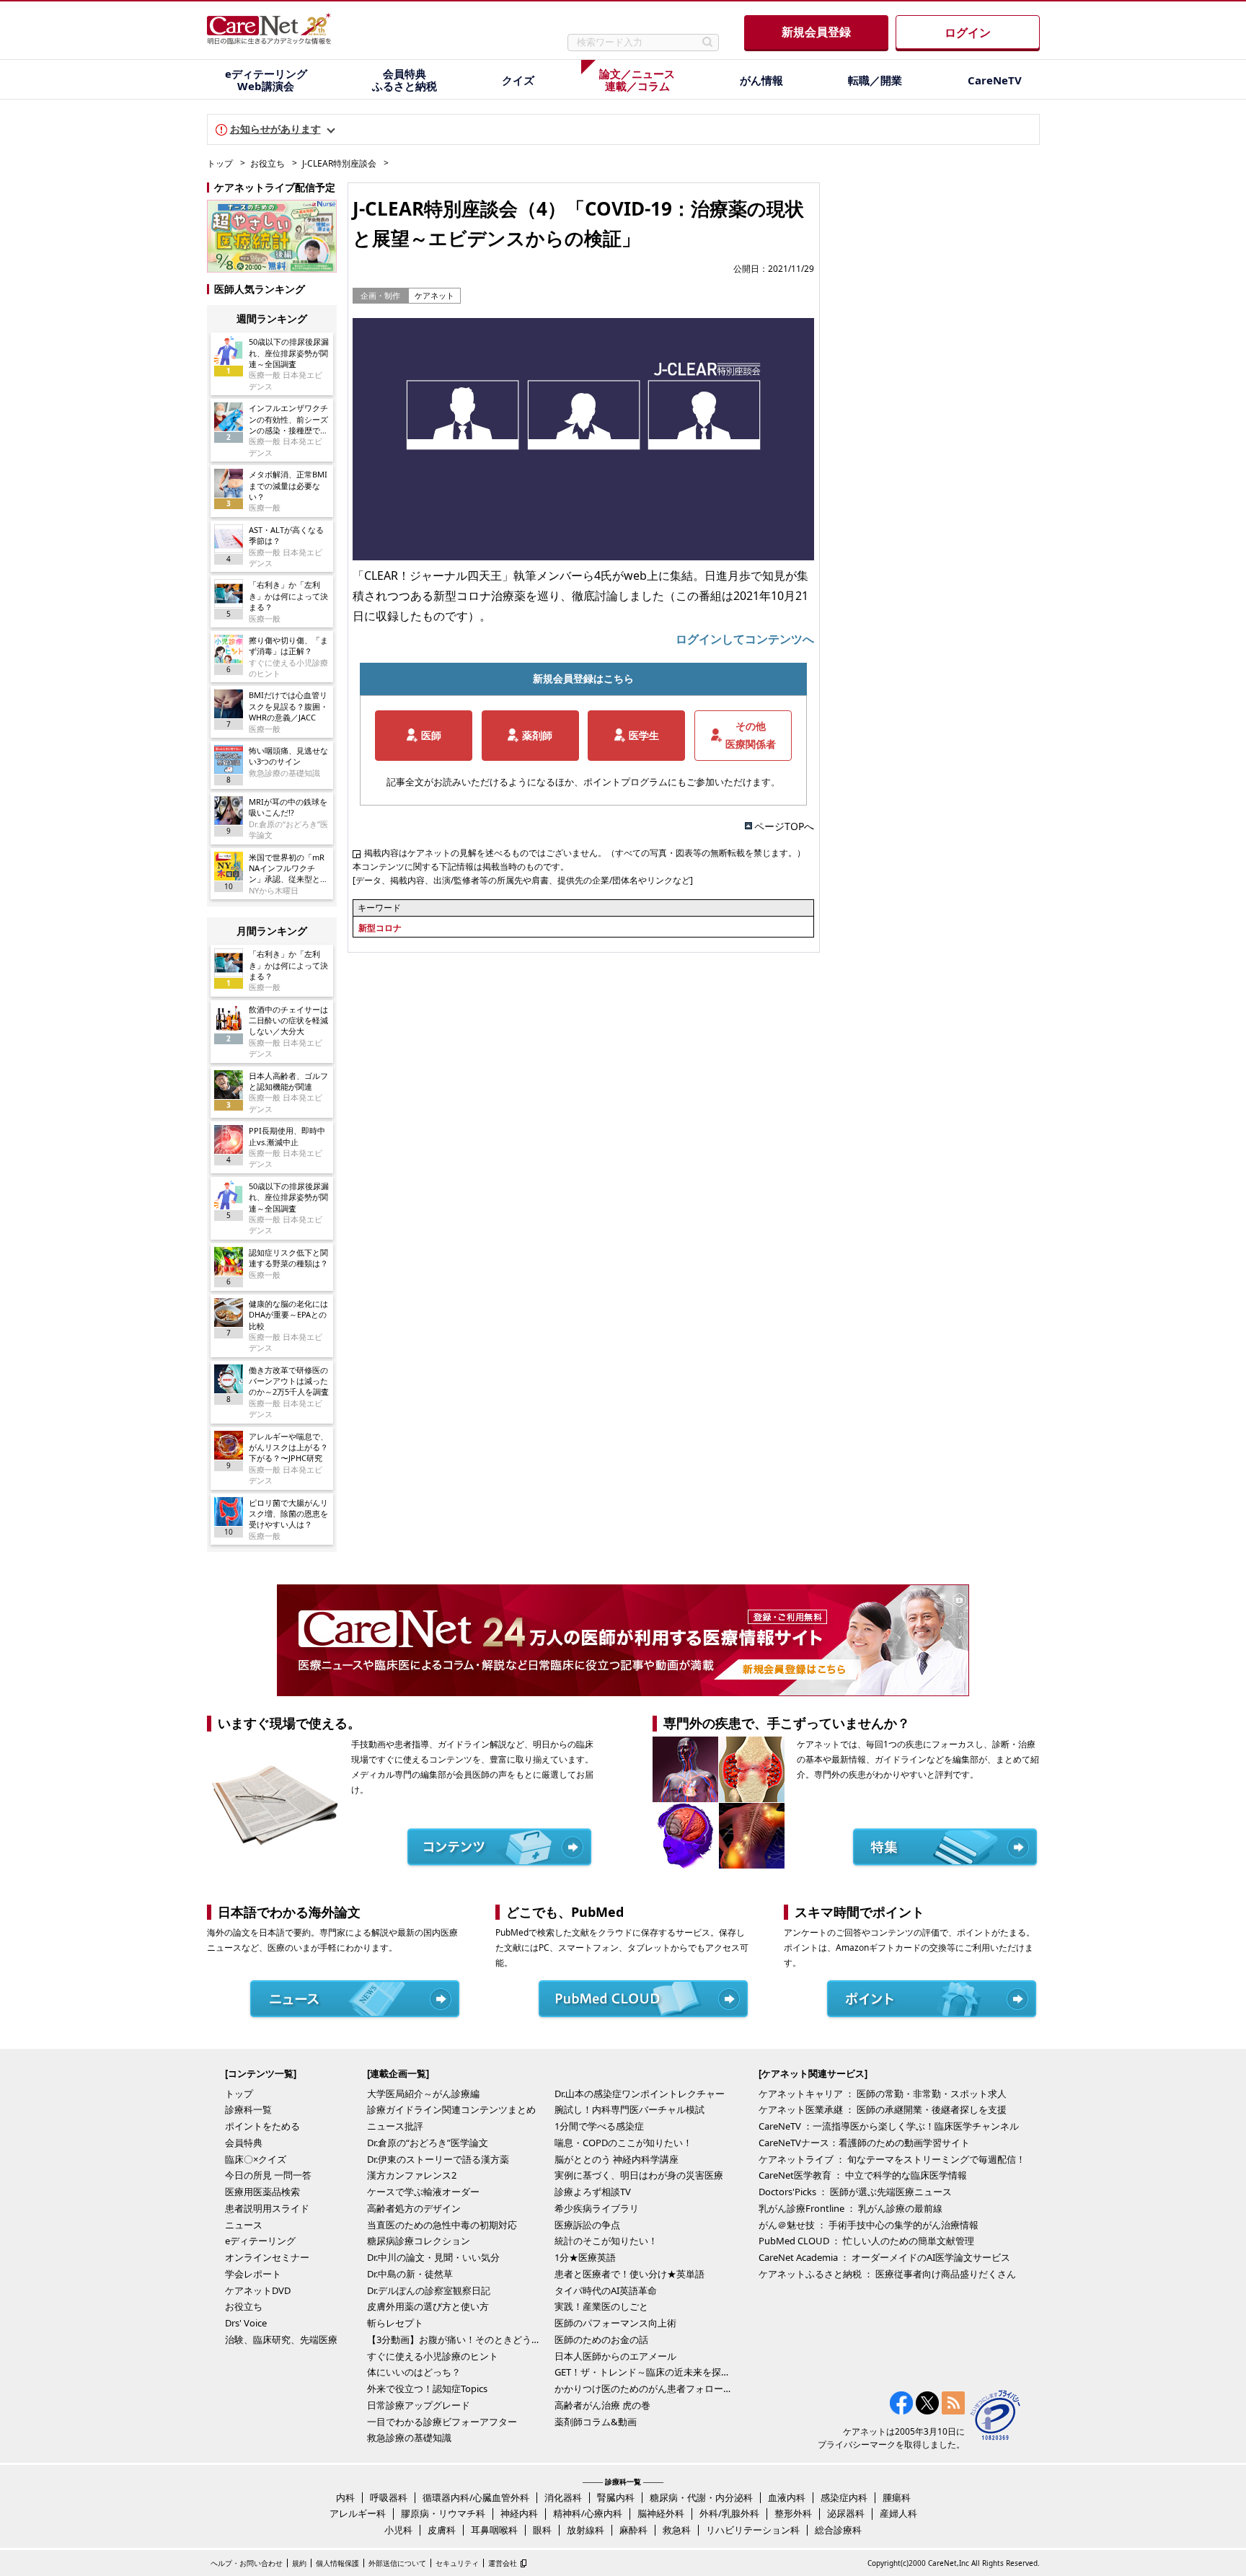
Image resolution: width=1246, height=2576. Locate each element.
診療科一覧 (248, 2109)
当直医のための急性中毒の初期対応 (442, 2225)
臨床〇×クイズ (256, 2159)
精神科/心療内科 (588, 2513)
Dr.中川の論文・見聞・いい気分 (433, 2257)
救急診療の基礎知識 (409, 2438)
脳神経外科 (661, 2513)
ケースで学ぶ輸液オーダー (423, 2192)
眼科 (542, 2530)
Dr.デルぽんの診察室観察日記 (429, 2290)
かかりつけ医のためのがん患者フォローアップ (645, 2388)
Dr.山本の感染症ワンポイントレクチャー (640, 2094)
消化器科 (563, 2497)
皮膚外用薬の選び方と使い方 (428, 2306)
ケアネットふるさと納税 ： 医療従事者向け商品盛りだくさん (887, 2274)
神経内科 (519, 2513)
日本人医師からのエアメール (615, 2356)
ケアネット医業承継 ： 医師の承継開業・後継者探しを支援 (883, 2109)
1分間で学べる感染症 (599, 2126)
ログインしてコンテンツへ (745, 639)
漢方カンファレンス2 (412, 2175)
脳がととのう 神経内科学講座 (617, 2159)
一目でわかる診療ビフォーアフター (442, 2422)
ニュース (244, 2225)
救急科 (677, 2530)
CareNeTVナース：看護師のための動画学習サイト (864, 2143)
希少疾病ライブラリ (597, 2208)
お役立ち (268, 163)
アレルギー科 (358, 2513)
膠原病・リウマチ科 (443, 2513)
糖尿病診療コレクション (419, 2241)
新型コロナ (380, 928)
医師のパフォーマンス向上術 (615, 2323)
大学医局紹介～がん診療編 (423, 2094)
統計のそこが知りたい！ (606, 2241)
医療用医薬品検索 (262, 2192)
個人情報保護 (337, 2563)
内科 (345, 2497)
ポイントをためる (262, 2126)
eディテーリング (260, 2241)
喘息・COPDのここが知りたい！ (623, 2143)
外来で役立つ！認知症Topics (427, 2388)
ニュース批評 (395, 2126)
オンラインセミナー (267, 2257)
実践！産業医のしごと (601, 2306)
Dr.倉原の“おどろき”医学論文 (428, 2143)
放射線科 (586, 2530)
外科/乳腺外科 (729, 2513)
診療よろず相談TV (593, 2192)
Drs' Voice (246, 2323)
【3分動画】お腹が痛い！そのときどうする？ (457, 2339)
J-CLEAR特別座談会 (339, 163)
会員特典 (244, 2143)
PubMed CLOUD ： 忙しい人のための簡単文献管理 (866, 2241)
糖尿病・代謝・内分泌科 (701, 2497)
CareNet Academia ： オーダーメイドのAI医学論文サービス (884, 2257)
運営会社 (503, 2563)
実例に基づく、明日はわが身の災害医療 (639, 2175)
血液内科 (787, 2497)
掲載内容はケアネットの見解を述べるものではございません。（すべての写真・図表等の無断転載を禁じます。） (585, 853)
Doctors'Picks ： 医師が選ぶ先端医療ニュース (855, 2192)
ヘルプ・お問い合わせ (247, 2563)
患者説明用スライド (267, 2208)
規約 (299, 2563)
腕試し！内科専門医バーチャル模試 (629, 2109)
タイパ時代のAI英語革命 (606, 2290)
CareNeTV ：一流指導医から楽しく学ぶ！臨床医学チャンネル (889, 2126)
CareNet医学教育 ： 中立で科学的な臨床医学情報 (863, 2175)
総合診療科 (838, 2530)
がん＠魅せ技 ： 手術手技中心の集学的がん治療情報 (869, 2225)
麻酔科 (633, 2530)
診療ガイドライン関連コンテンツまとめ (451, 2109)
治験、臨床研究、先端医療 (281, 2339)
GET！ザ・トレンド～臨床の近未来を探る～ (645, 2372)
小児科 (398, 2530)
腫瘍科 (897, 2497)
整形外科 (793, 2513)
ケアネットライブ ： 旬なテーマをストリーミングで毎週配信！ (892, 2159)
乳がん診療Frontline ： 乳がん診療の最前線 (850, 2208)
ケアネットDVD (258, 2290)
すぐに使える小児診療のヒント (433, 2356)
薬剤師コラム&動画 (596, 2422)
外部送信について (397, 2563)
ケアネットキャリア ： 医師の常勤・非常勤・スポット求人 (883, 2094)
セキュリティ (457, 2563)
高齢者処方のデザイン (414, 2208)
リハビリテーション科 (753, 2530)
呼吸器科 (389, 2497)
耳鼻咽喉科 (494, 2530)
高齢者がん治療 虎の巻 (602, 2405)
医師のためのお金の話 (601, 2339)
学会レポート (253, 2274)
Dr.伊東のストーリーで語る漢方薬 (438, 2159)
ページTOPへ (784, 826)
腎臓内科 (616, 2497)
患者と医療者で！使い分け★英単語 (629, 2274)
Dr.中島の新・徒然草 (410, 2274)
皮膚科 (442, 2530)
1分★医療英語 (585, 2257)
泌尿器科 (846, 2513)
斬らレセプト (395, 2323)
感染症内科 (844, 2497)
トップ (220, 163)
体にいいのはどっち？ (414, 2372)
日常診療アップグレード (419, 2405)
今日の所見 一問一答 (268, 2175)
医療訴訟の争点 (587, 2225)
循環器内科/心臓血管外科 (476, 2497)
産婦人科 (898, 2513)
